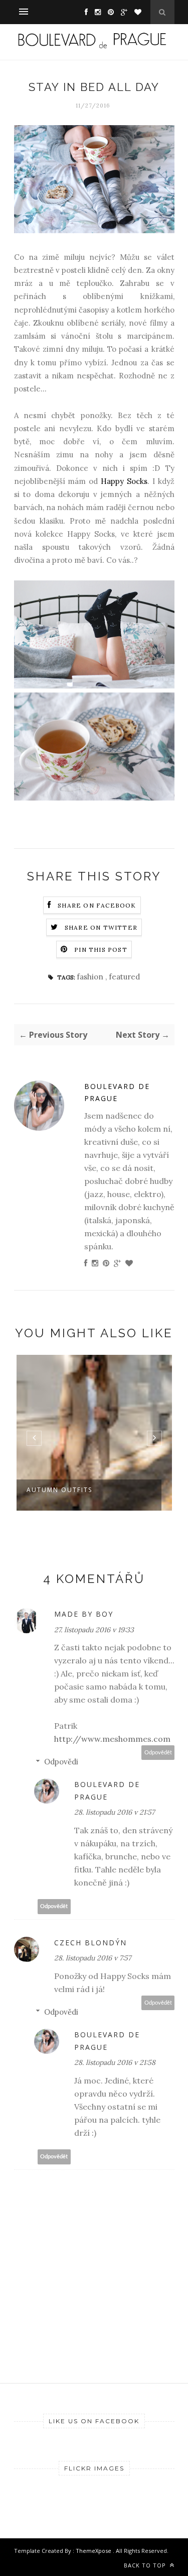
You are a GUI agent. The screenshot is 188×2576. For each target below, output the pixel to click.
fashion (91, 977)
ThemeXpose (94, 2551)
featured (124, 977)
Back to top (146, 2565)
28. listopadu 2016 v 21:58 (115, 2062)
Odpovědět (158, 1753)
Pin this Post (101, 950)
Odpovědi (61, 1762)
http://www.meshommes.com (112, 1739)
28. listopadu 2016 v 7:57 (92, 1958)
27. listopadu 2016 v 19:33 (94, 1630)
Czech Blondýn (90, 1943)
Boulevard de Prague (117, 1093)
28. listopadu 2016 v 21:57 (114, 1812)
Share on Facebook (97, 905)
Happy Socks (124, 481)
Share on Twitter (101, 927)
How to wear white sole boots (76, 1495)
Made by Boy (84, 1614)
